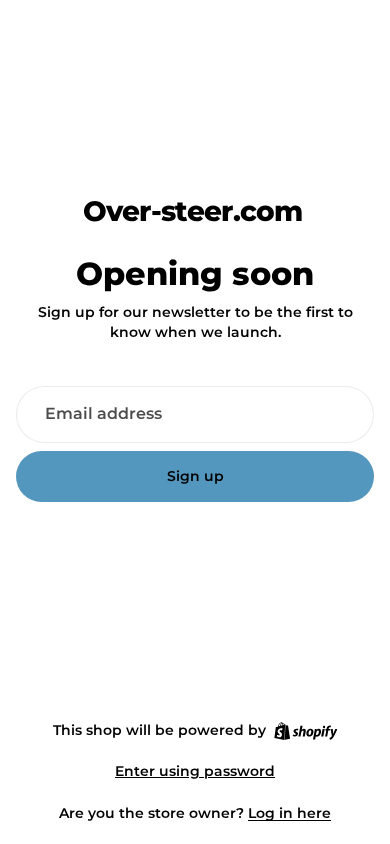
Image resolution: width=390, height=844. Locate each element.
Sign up (195, 476)
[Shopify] (305, 731)
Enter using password (195, 771)
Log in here (289, 813)
